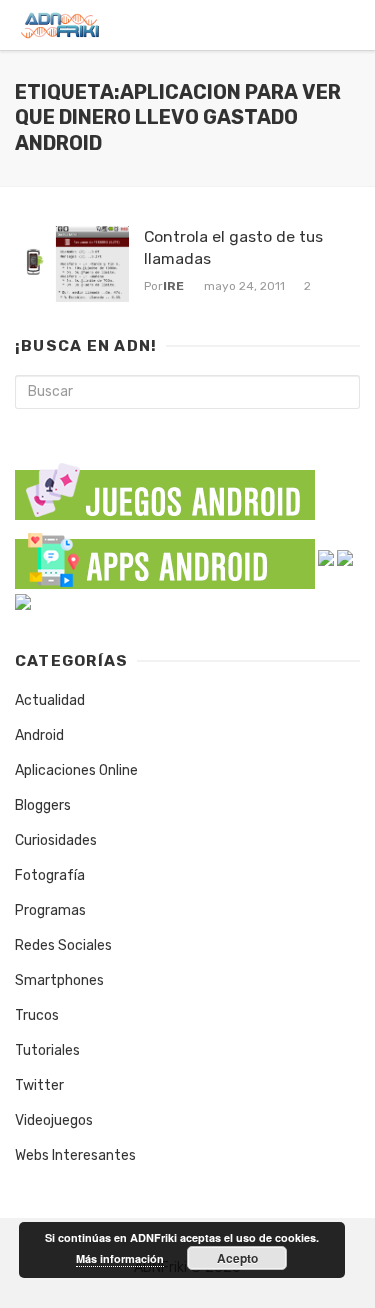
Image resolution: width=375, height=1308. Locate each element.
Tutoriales (47, 1050)
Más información (120, 1258)
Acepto (237, 1258)
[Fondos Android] (326, 556)
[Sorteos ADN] (23, 601)
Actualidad (50, 700)
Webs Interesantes (75, 1155)
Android (39, 735)
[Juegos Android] (165, 485)
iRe (173, 286)
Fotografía (50, 875)
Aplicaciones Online (76, 770)
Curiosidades (56, 840)
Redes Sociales (63, 945)
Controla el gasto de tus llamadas (233, 247)
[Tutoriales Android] (345, 556)
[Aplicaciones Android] (165, 556)
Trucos (37, 1015)
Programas (50, 910)
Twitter (39, 1085)
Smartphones (59, 980)
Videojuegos (54, 1120)
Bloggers (43, 805)
